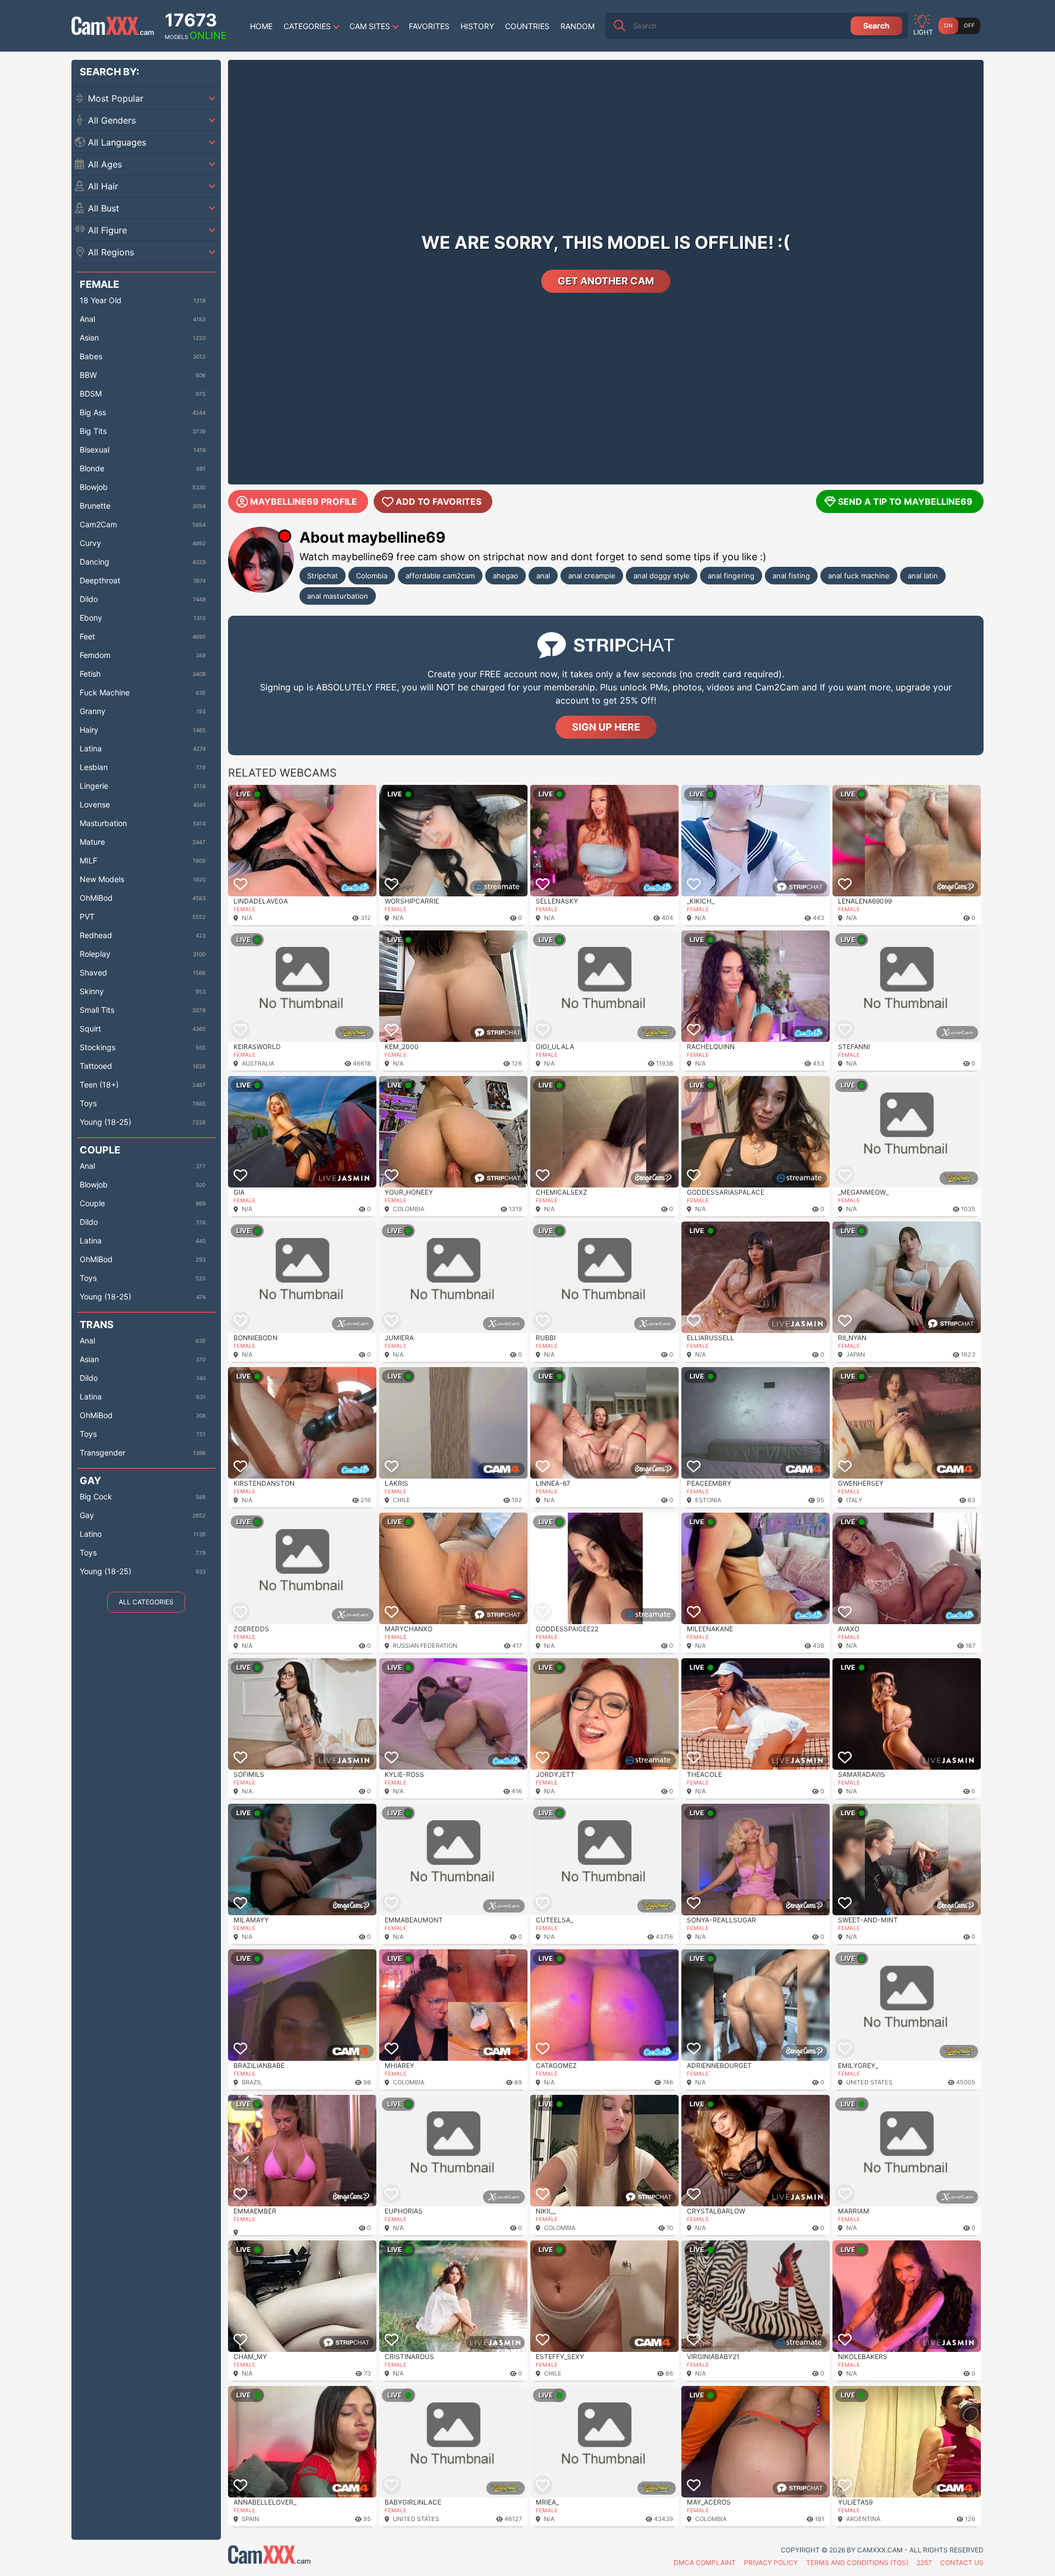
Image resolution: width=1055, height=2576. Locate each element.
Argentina (863, 2519)
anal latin (923, 576)
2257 (924, 2563)
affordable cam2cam (440, 576)
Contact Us (962, 2563)
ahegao (506, 576)
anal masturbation (338, 596)
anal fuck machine (859, 576)
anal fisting (791, 576)
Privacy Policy (771, 2563)
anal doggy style (662, 576)
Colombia (372, 576)
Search (876, 26)
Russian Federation (425, 1646)
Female (245, 909)
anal (543, 576)
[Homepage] (113, 26)
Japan (856, 1354)
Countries (527, 26)
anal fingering (731, 576)
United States (869, 2082)
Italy (854, 1500)
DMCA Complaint (705, 2563)
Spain (250, 2519)
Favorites (429, 26)
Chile (402, 1500)
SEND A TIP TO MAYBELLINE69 (905, 501)
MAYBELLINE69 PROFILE (304, 501)
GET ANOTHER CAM (606, 281)
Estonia (708, 1500)
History (477, 26)
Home (261, 26)
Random (578, 26)
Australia (258, 1063)
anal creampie (592, 576)
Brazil (252, 2082)
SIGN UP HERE (606, 727)
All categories (146, 1602)
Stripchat (323, 576)
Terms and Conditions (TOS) (857, 2563)
